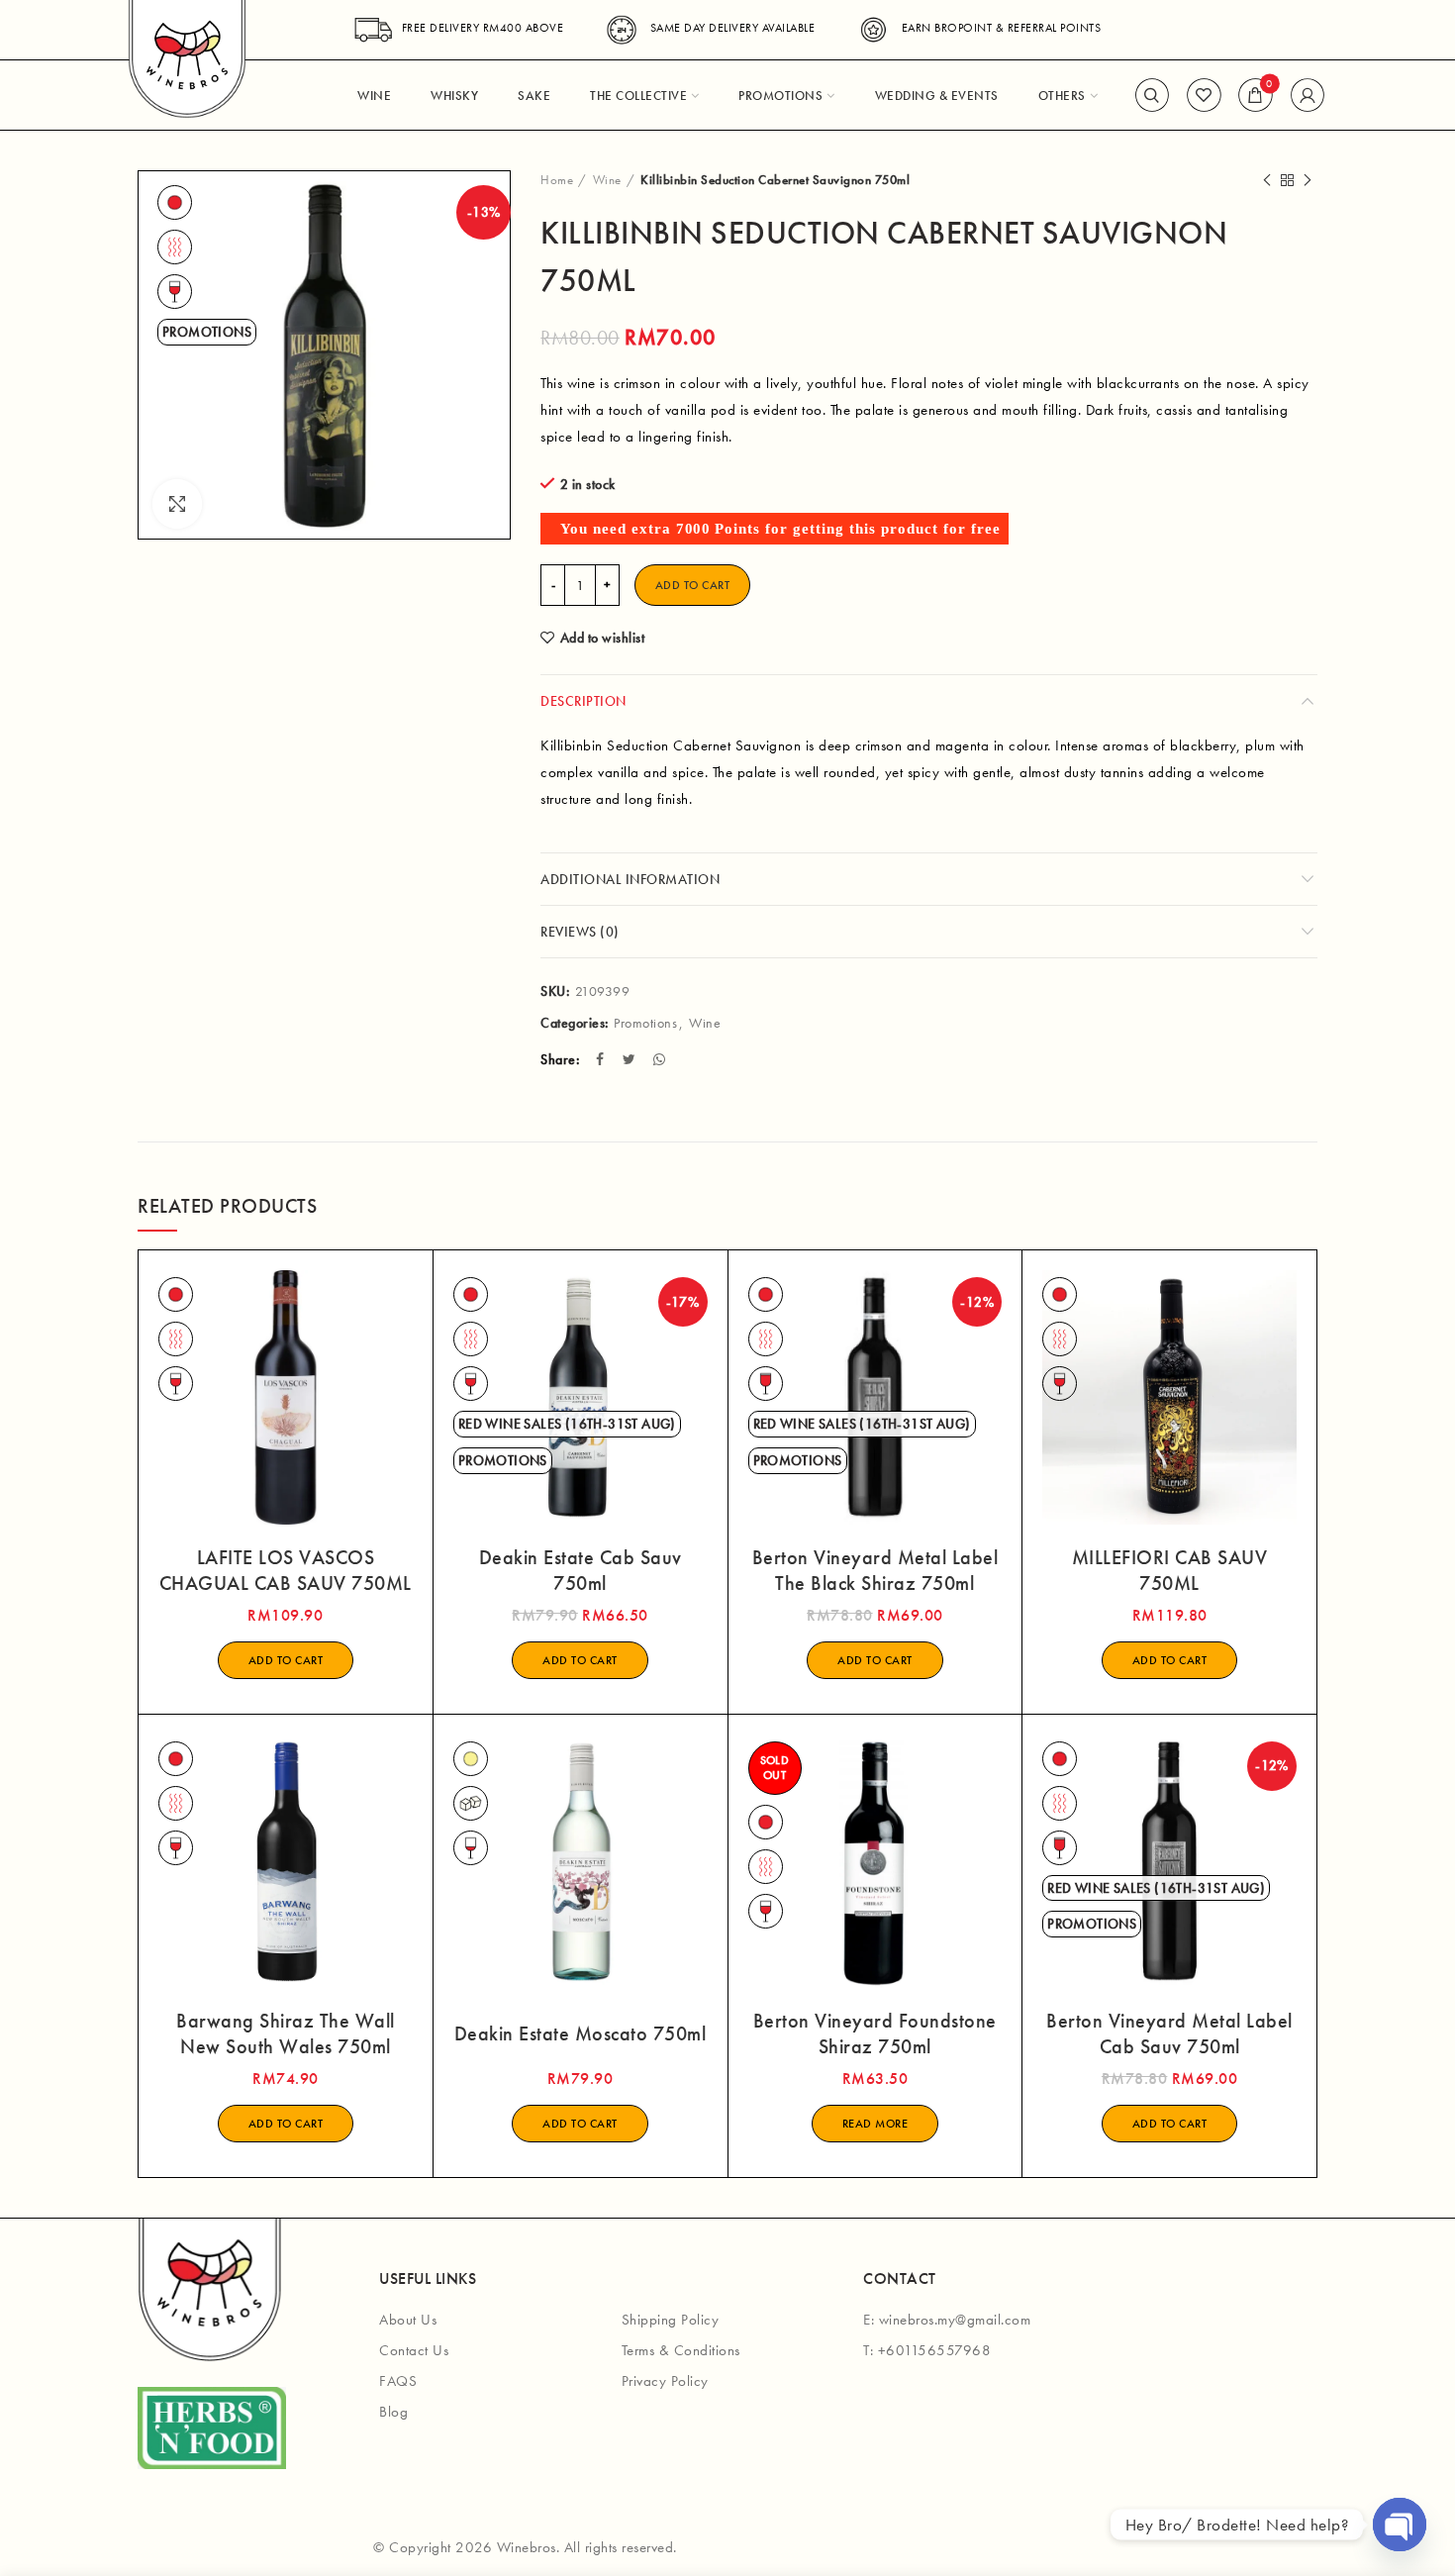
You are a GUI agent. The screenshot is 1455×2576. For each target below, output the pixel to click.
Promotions (645, 1023)
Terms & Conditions (681, 2350)
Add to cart (693, 585)
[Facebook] (602, 1059)
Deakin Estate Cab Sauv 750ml (581, 1570)
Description (583, 701)
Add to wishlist (602, 638)
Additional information (630, 879)
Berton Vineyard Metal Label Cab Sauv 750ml (1169, 2033)
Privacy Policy (665, 2381)
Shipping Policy (671, 2320)
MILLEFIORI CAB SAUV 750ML (1170, 1570)
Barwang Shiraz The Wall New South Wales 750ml (286, 2033)
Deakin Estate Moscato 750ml (581, 2033)
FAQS (398, 2381)
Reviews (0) (580, 932)
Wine (607, 180)
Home (557, 180)
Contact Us (414, 2350)
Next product (1308, 180)
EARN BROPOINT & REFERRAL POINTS (1001, 28)
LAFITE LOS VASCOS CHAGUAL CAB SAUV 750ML (286, 1570)
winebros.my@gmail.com (955, 2320)
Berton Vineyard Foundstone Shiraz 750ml (875, 2033)
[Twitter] (631, 1059)
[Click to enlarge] (177, 504)
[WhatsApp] (662, 1059)
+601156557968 (935, 2350)
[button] (286, 1660)
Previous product (1267, 180)
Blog (393, 2412)
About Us (408, 2320)
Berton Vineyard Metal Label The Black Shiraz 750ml (875, 1570)
